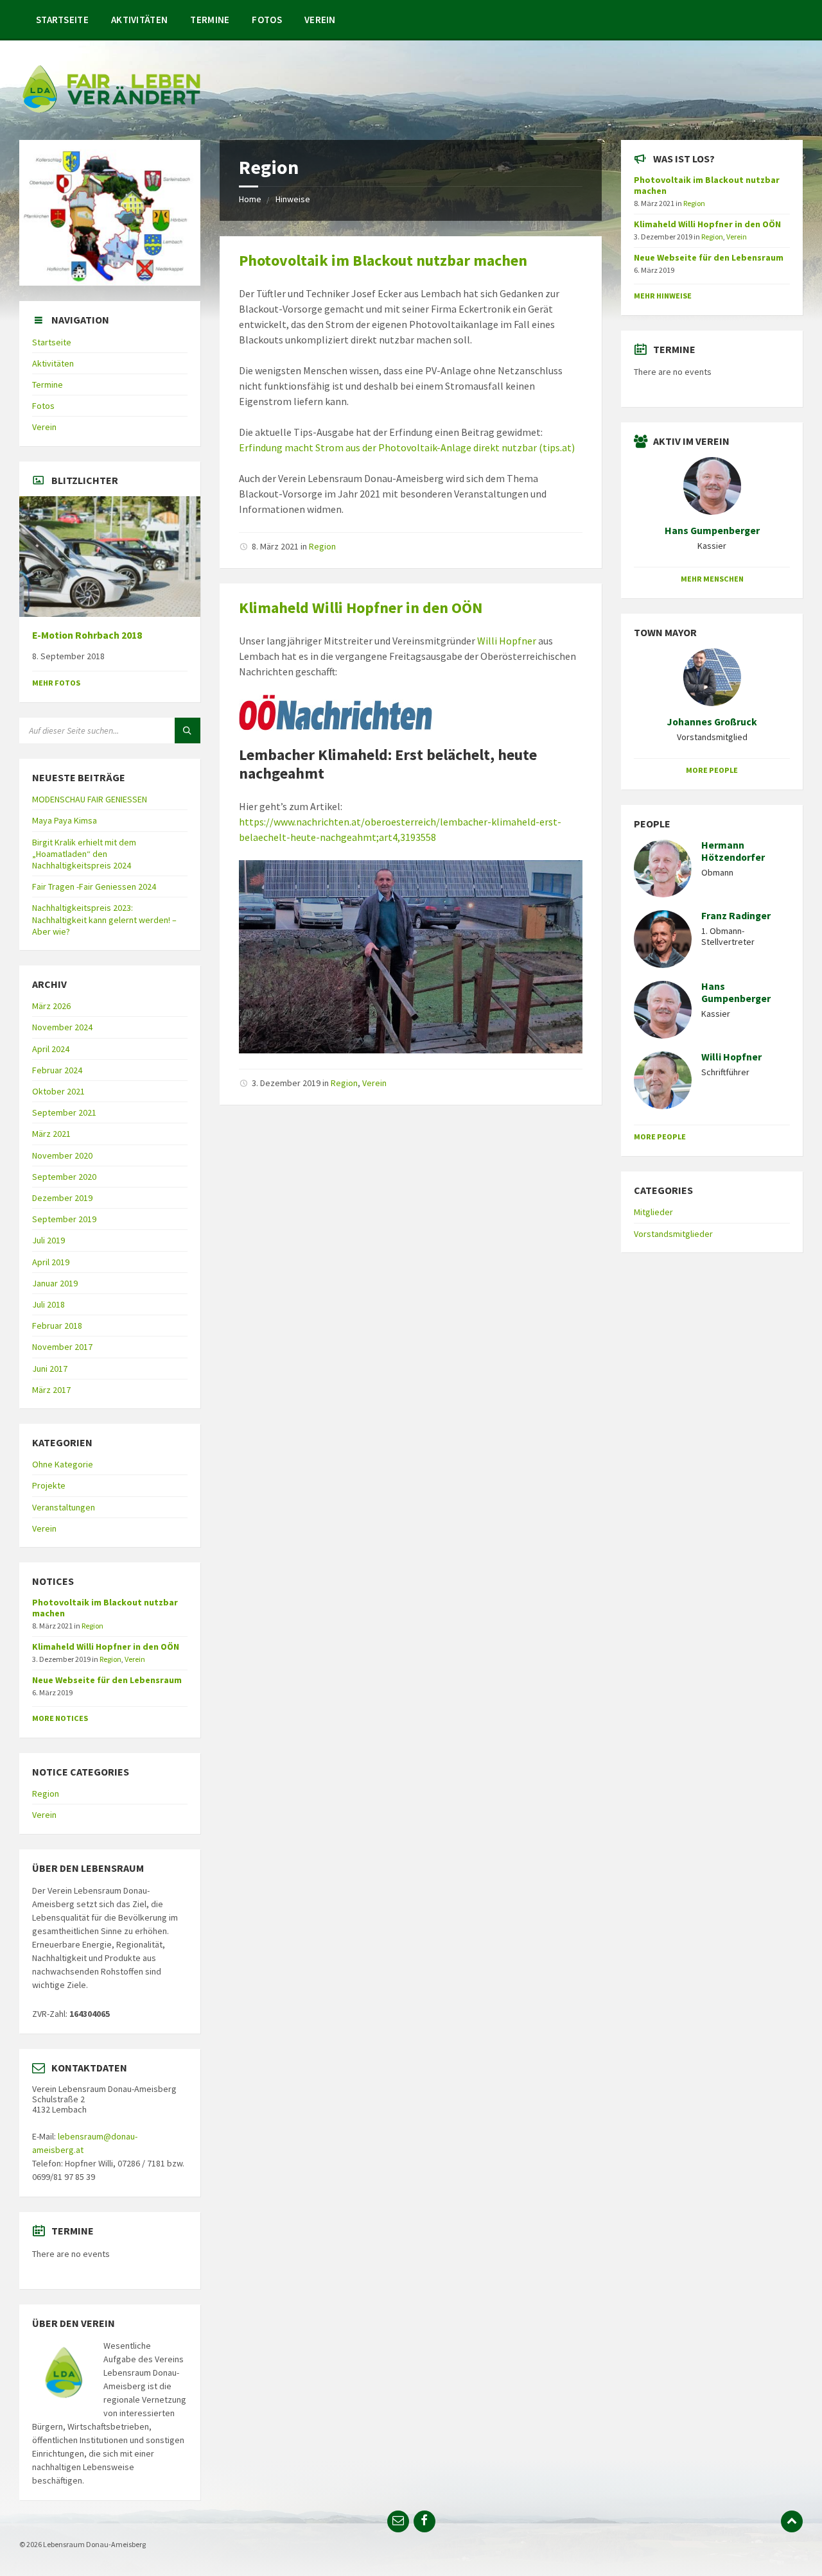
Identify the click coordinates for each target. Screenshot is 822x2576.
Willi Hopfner (507, 641)
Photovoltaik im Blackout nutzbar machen (383, 260)
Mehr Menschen (712, 579)
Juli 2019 (48, 1240)
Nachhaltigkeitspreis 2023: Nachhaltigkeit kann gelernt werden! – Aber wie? (104, 919)
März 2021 (51, 1134)
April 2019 (51, 1262)
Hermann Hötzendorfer (733, 851)
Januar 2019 (55, 1283)
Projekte (49, 1485)
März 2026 (51, 1006)
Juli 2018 (48, 1304)
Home (250, 199)
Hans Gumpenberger (712, 531)
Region (322, 546)
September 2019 (64, 1219)
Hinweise (293, 199)
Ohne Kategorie (63, 1464)
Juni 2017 (50, 1369)
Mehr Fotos (56, 683)
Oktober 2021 (58, 1091)
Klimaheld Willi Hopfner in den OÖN (361, 608)
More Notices (60, 1718)
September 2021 (64, 1112)
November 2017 (62, 1347)
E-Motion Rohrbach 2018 (87, 635)
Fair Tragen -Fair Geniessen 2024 (94, 886)
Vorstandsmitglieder (673, 1234)
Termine (210, 20)
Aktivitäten (139, 20)
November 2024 (62, 1027)
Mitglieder (653, 1212)
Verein (320, 20)
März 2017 (51, 1390)
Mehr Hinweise (663, 296)
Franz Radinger (736, 916)
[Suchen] (188, 730)
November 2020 (62, 1155)
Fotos (267, 20)
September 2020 (64, 1177)
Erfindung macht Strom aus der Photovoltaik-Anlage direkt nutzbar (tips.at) (407, 447)
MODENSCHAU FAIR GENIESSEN (90, 799)
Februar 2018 (57, 1326)
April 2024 (51, 1049)
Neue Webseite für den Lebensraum (107, 1680)
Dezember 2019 (62, 1198)
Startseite (62, 20)
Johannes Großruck (712, 722)
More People (712, 770)
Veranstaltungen (64, 1507)
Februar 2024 (57, 1070)
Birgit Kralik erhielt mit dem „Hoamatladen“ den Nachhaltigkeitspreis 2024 (84, 854)
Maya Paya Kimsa (65, 820)
